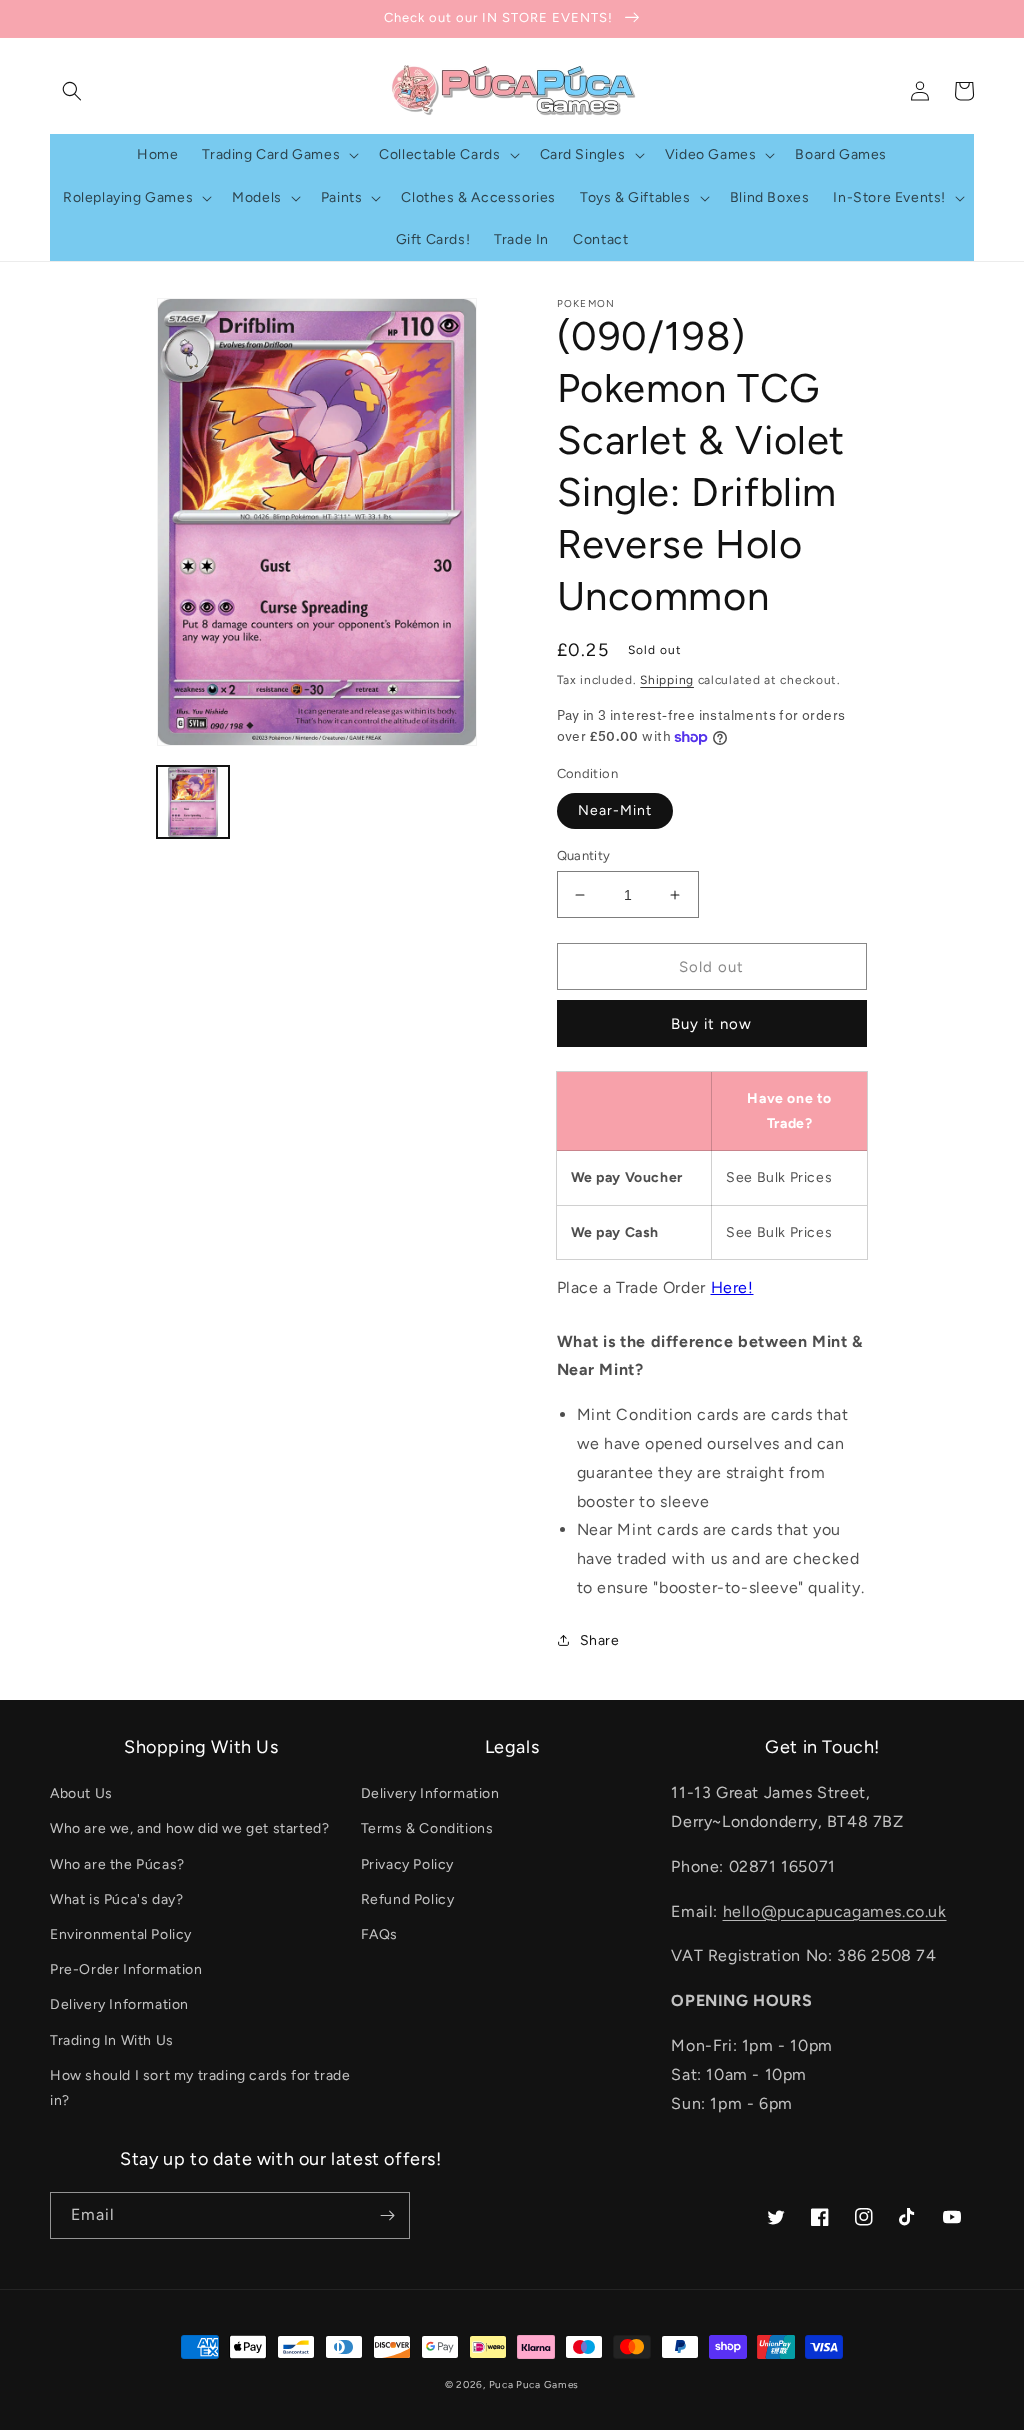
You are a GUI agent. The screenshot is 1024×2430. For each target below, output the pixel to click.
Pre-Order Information (126, 1969)
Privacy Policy (407, 1864)
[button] (72, 91)
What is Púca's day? (116, 1899)
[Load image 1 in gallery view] (193, 802)
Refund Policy (408, 1899)
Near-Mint (615, 810)
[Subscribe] (387, 2215)
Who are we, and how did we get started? (189, 1828)
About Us (81, 1793)
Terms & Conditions (427, 1828)
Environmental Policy (121, 1934)
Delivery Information (119, 2004)
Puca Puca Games (534, 2384)
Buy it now (711, 1024)
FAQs (379, 1934)
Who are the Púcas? (117, 1864)
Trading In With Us (112, 2040)
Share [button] (600, 1640)
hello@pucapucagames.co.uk (835, 1911)
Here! (732, 1287)
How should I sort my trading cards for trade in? (200, 2088)
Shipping (667, 680)
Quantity (584, 855)
